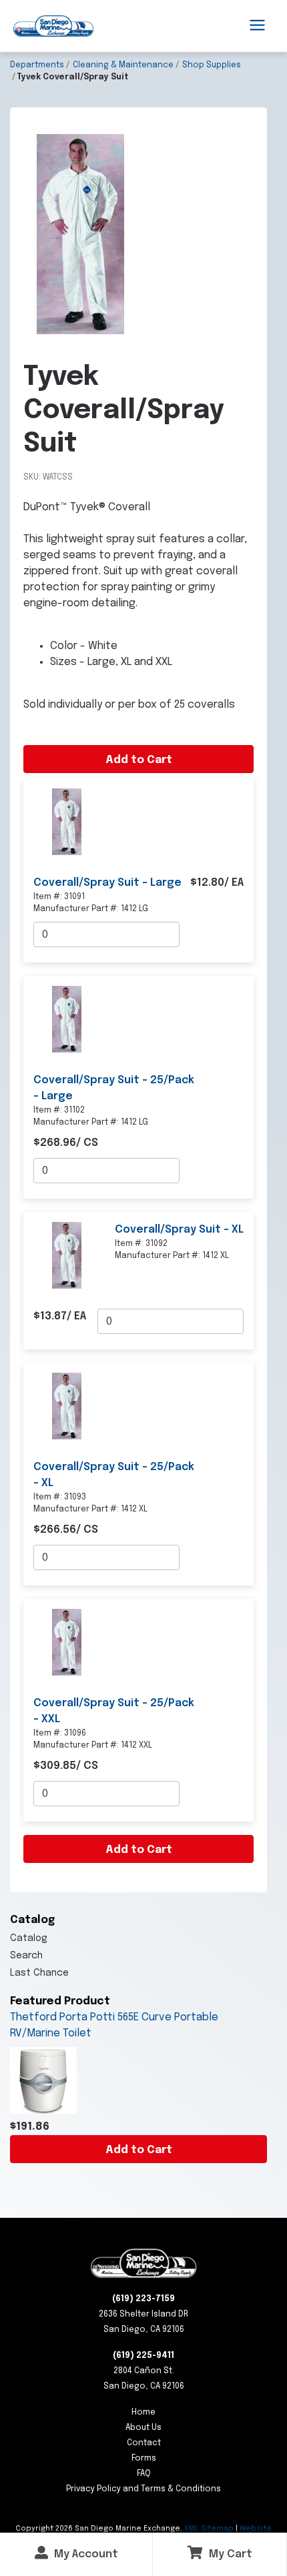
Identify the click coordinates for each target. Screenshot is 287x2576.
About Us (143, 2428)
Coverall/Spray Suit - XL (179, 1230)
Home (143, 2413)
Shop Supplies (212, 65)
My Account (85, 2554)
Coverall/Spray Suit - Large (107, 883)
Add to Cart (139, 2150)
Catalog (29, 1938)
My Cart (229, 2554)
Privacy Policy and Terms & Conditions (143, 2489)
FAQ (144, 2474)
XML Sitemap (209, 2529)
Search (26, 1956)
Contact (144, 2443)
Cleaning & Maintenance (123, 65)
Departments (37, 65)
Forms (144, 2459)
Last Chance (39, 1973)
